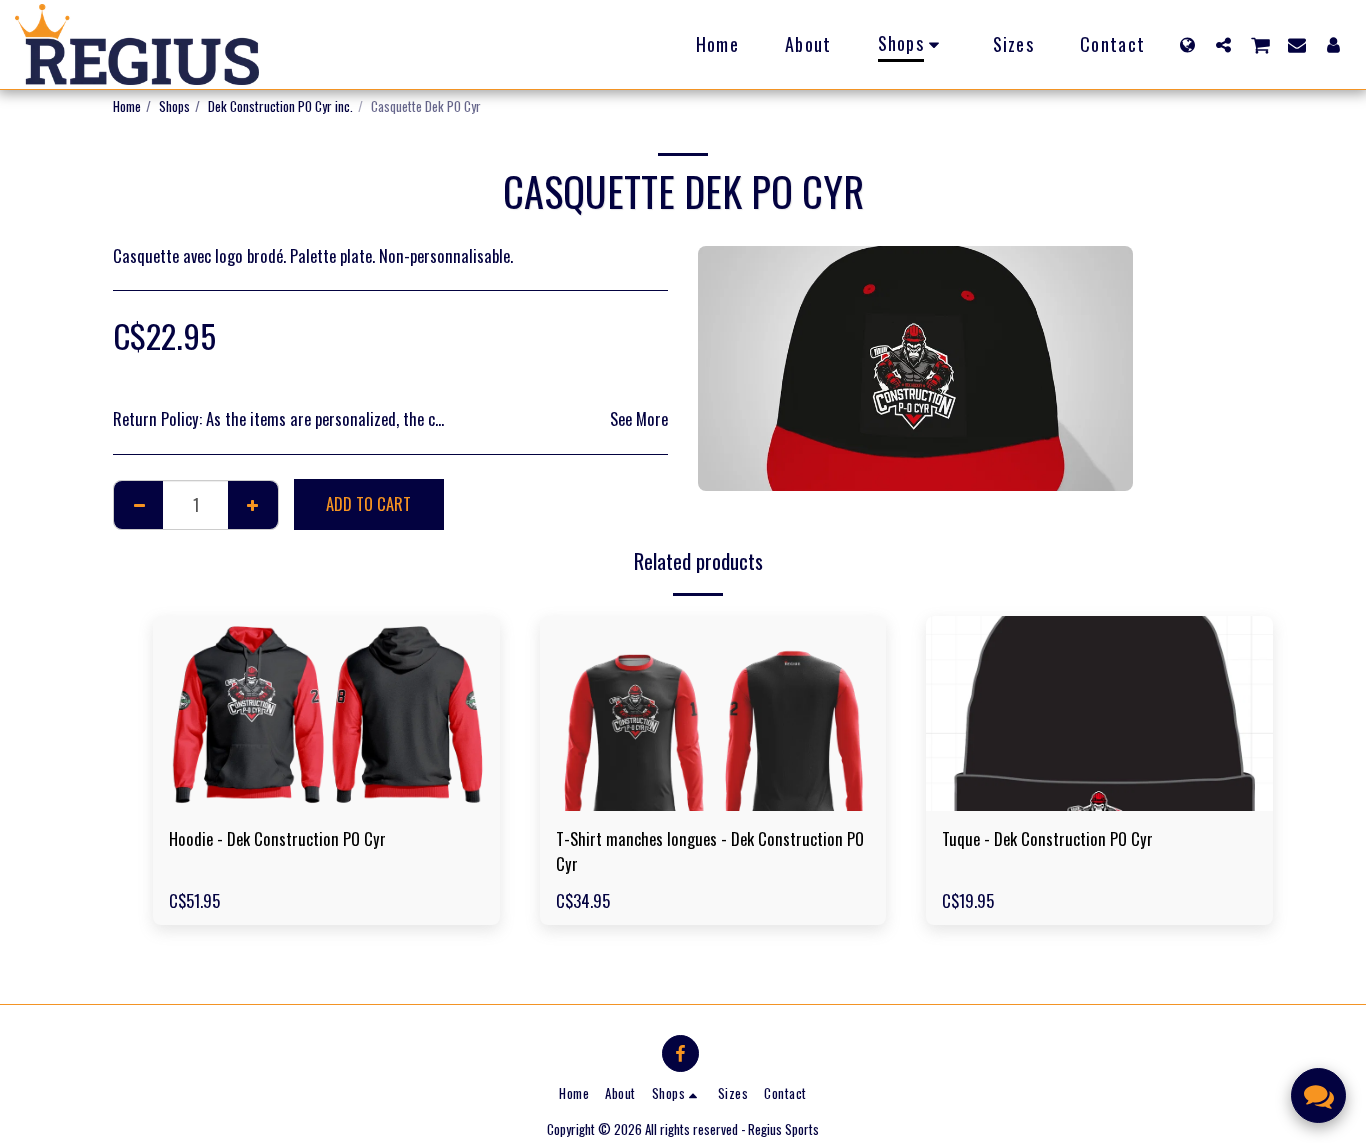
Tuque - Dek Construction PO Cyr (1047, 839)
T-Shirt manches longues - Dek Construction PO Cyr (710, 851)
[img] (326, 713)
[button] (1223, 44)
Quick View (326, 800)
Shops (174, 106)
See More (639, 419)
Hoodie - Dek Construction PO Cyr (277, 839)
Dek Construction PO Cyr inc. (280, 106)
